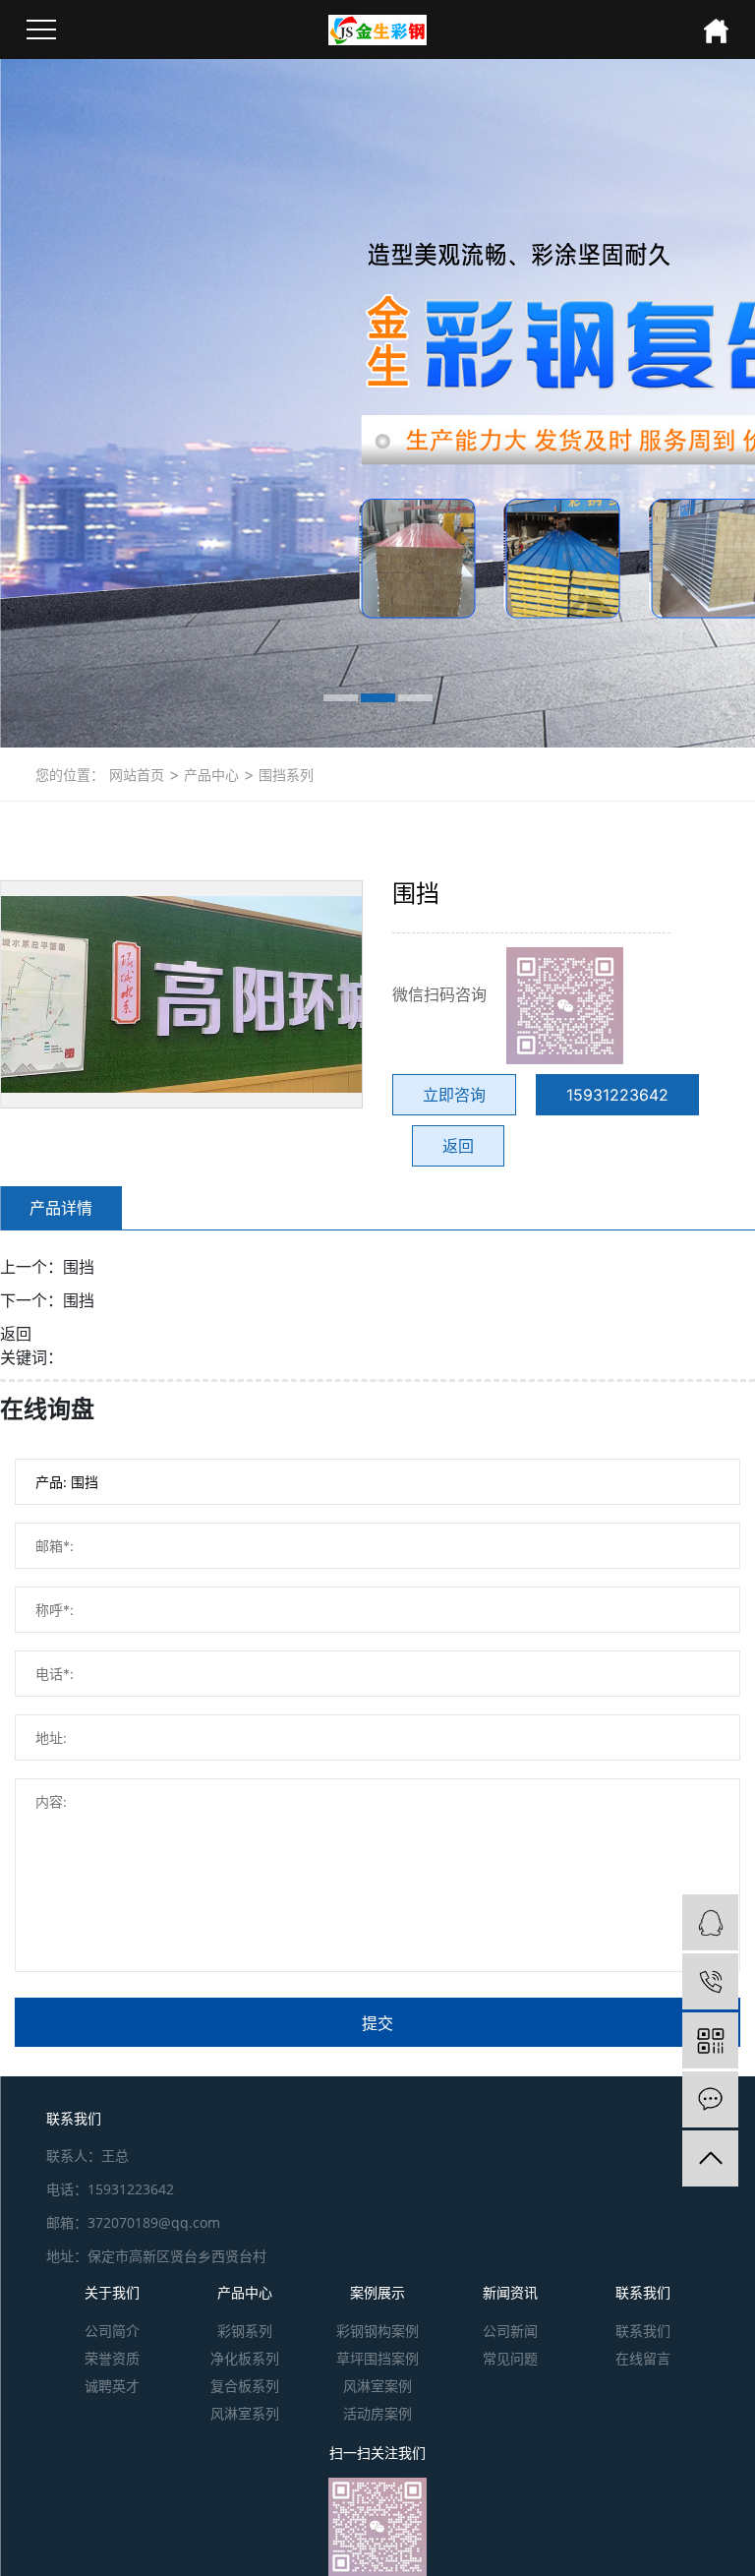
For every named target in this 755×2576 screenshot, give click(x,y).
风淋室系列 (245, 2413)
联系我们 (643, 2292)
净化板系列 (245, 2358)
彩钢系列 (245, 2331)
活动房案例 (377, 2413)
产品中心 (209, 775)
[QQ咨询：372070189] (710, 1922)
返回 (458, 1146)
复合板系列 (245, 2386)
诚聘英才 (112, 2386)
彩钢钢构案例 (377, 2331)
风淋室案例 (377, 2386)
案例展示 (377, 2292)
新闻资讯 (510, 2292)
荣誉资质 (112, 2358)
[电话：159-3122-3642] (710, 1981)
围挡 (79, 1267)
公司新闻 (510, 2331)
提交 (377, 2023)
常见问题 (510, 2358)
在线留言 (643, 2358)
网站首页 (137, 775)
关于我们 (112, 2292)
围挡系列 (284, 775)
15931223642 (617, 1095)
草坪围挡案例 (377, 2358)
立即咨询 (454, 1095)
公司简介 (112, 2331)
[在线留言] (710, 2099)
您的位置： (70, 775)
